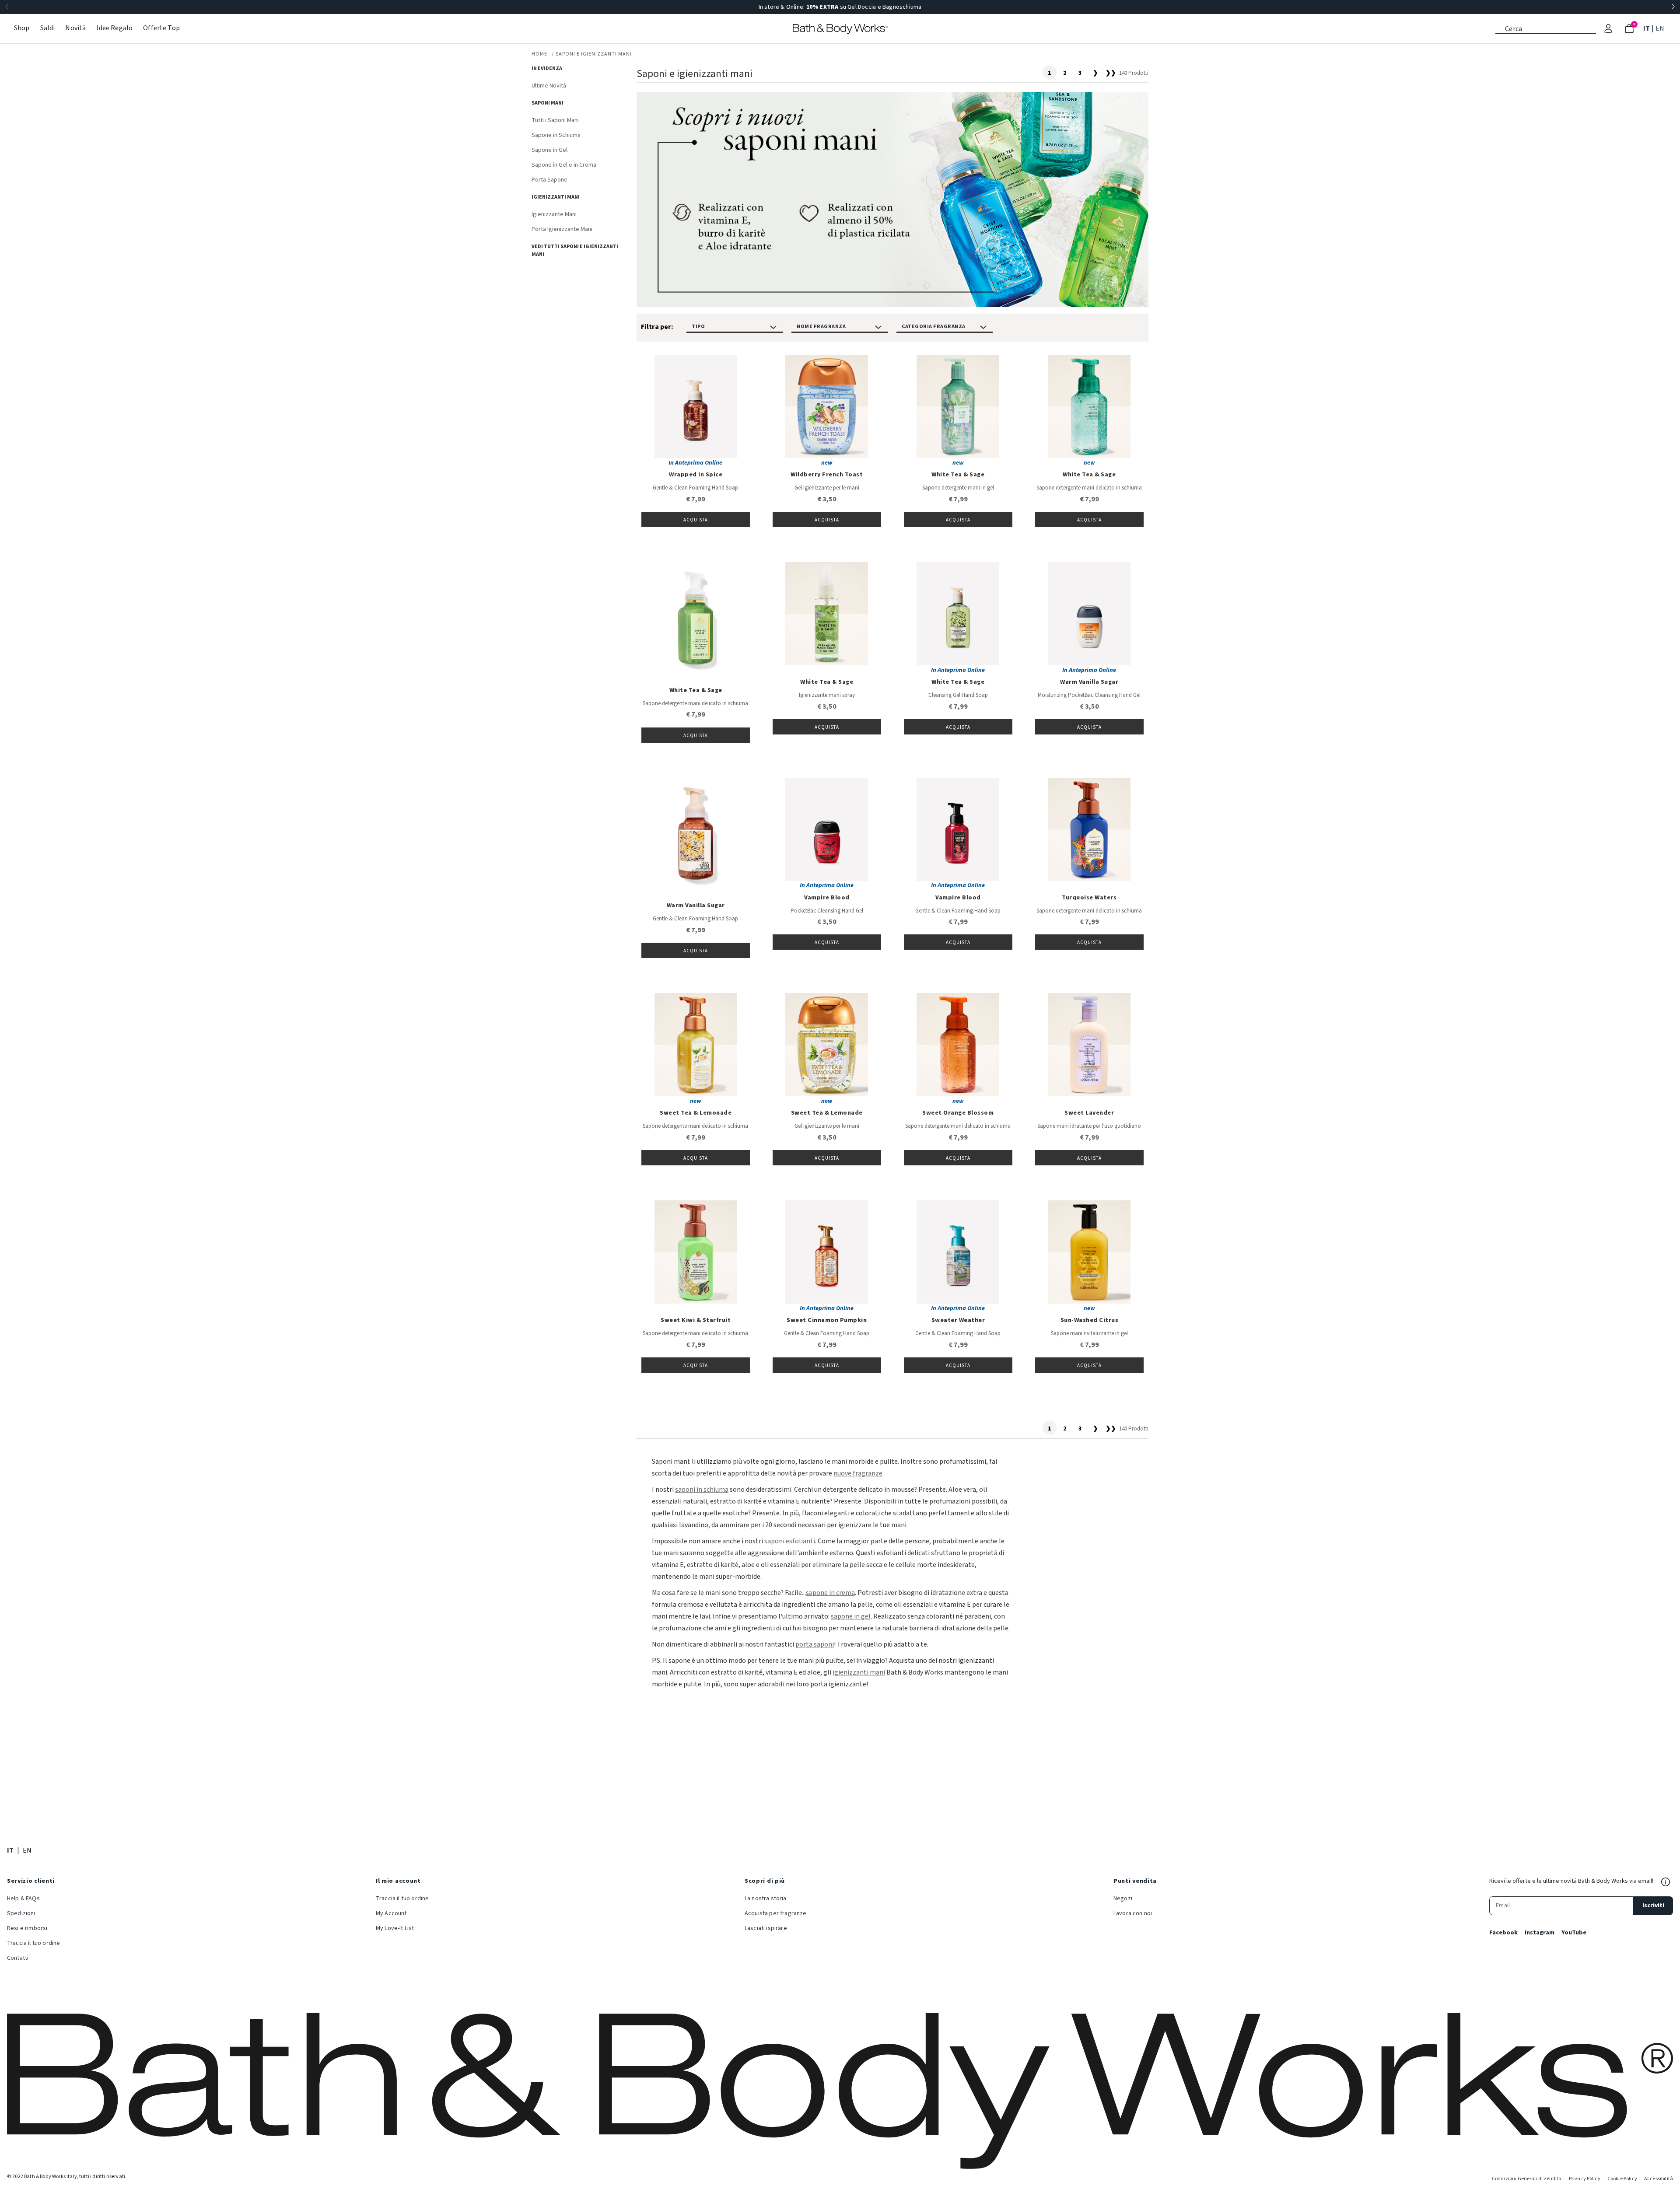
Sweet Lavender (1089, 1113)
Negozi (1123, 1899)
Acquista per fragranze (776, 1913)
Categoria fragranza (934, 327)
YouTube (1574, 1933)
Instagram (1540, 1933)
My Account (391, 1913)
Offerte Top (161, 28)
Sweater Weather (958, 1320)
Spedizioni (21, 1913)
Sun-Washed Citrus (1090, 1320)
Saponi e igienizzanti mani (594, 54)
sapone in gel (851, 1616)
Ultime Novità (549, 86)
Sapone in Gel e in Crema (564, 165)
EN (1661, 28)
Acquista (696, 520)
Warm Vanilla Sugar (1089, 682)
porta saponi (815, 1644)
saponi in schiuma (702, 1490)
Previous (7, 7)
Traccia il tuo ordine (33, 1943)
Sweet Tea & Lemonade (696, 1113)
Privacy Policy (1585, 2179)
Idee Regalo (114, 28)
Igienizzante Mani (554, 214)
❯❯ (1111, 73)
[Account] (1608, 28)
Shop (22, 28)
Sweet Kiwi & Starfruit (696, 1320)
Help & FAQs (23, 1899)
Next (1673, 7)
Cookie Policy (1622, 2179)
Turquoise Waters (1089, 898)
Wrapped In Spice (696, 475)
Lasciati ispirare (766, 1928)
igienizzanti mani (859, 1672)
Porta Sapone (549, 180)
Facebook (1503, 1933)
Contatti (18, 1958)
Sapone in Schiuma (556, 135)
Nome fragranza (821, 327)
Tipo (698, 327)
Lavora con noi (1133, 1913)
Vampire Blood (827, 898)
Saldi (48, 28)
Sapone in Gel (549, 150)
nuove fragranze (858, 1473)
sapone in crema (830, 1593)
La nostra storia (766, 1899)
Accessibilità (1659, 2179)
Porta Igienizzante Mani (562, 229)
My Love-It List (395, 1928)
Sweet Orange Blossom (958, 1113)
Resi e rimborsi (27, 1928)
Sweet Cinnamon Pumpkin (827, 1320)
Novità (75, 28)
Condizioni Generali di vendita (1527, 2179)
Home (539, 54)
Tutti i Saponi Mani (555, 120)
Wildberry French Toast (827, 475)
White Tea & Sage (958, 475)
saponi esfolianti (790, 1541)
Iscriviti (1653, 1906)
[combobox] (1546, 28)
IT (1647, 28)
